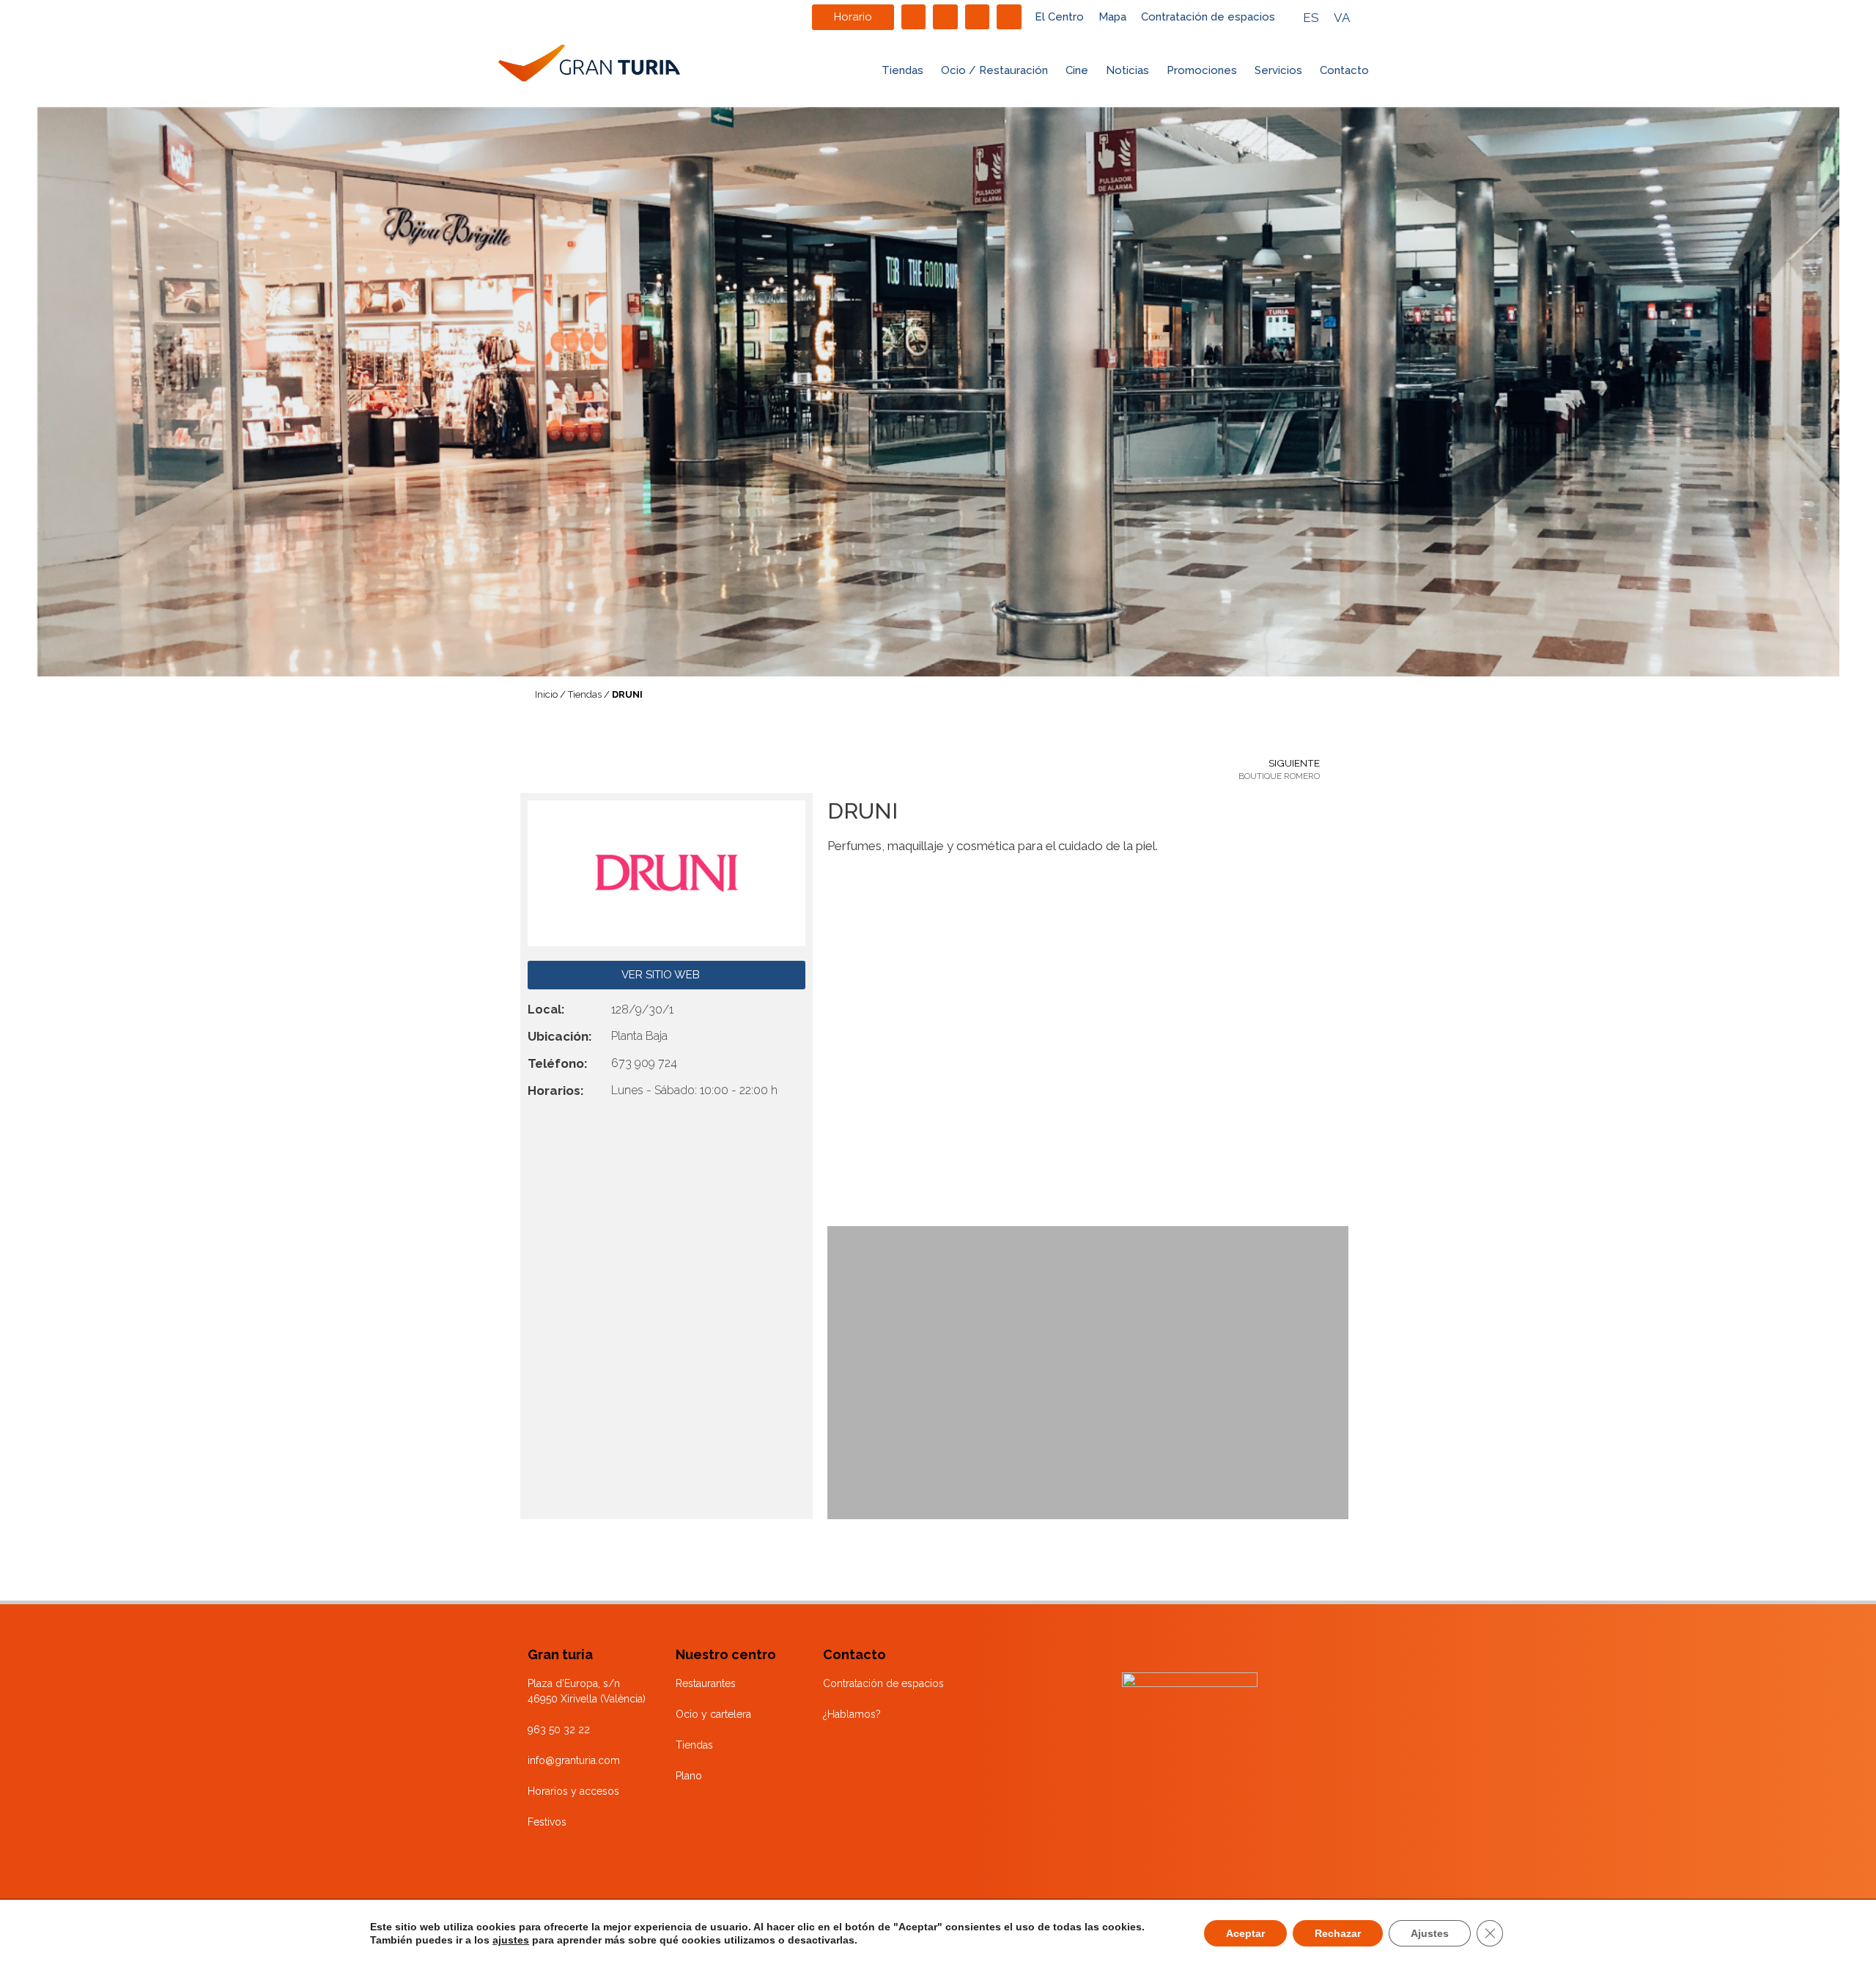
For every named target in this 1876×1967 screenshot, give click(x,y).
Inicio (546, 694)
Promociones (1202, 70)
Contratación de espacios (1208, 17)
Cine (1077, 70)
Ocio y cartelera (713, 1714)
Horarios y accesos (573, 1791)
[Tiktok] (1009, 17)
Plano (689, 1776)
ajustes (511, 1940)
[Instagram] (945, 17)
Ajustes (1430, 1933)
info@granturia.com (574, 1760)
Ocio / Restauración (994, 70)
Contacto (1344, 70)
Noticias (1127, 70)
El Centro (1059, 17)
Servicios (1278, 70)
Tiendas (902, 70)
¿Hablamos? (852, 1714)
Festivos (547, 1822)
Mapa (1112, 17)
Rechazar (1338, 1933)
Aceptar (1245, 1933)
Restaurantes (706, 1683)
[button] (841, 1054)
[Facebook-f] (914, 17)
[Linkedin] (978, 17)
